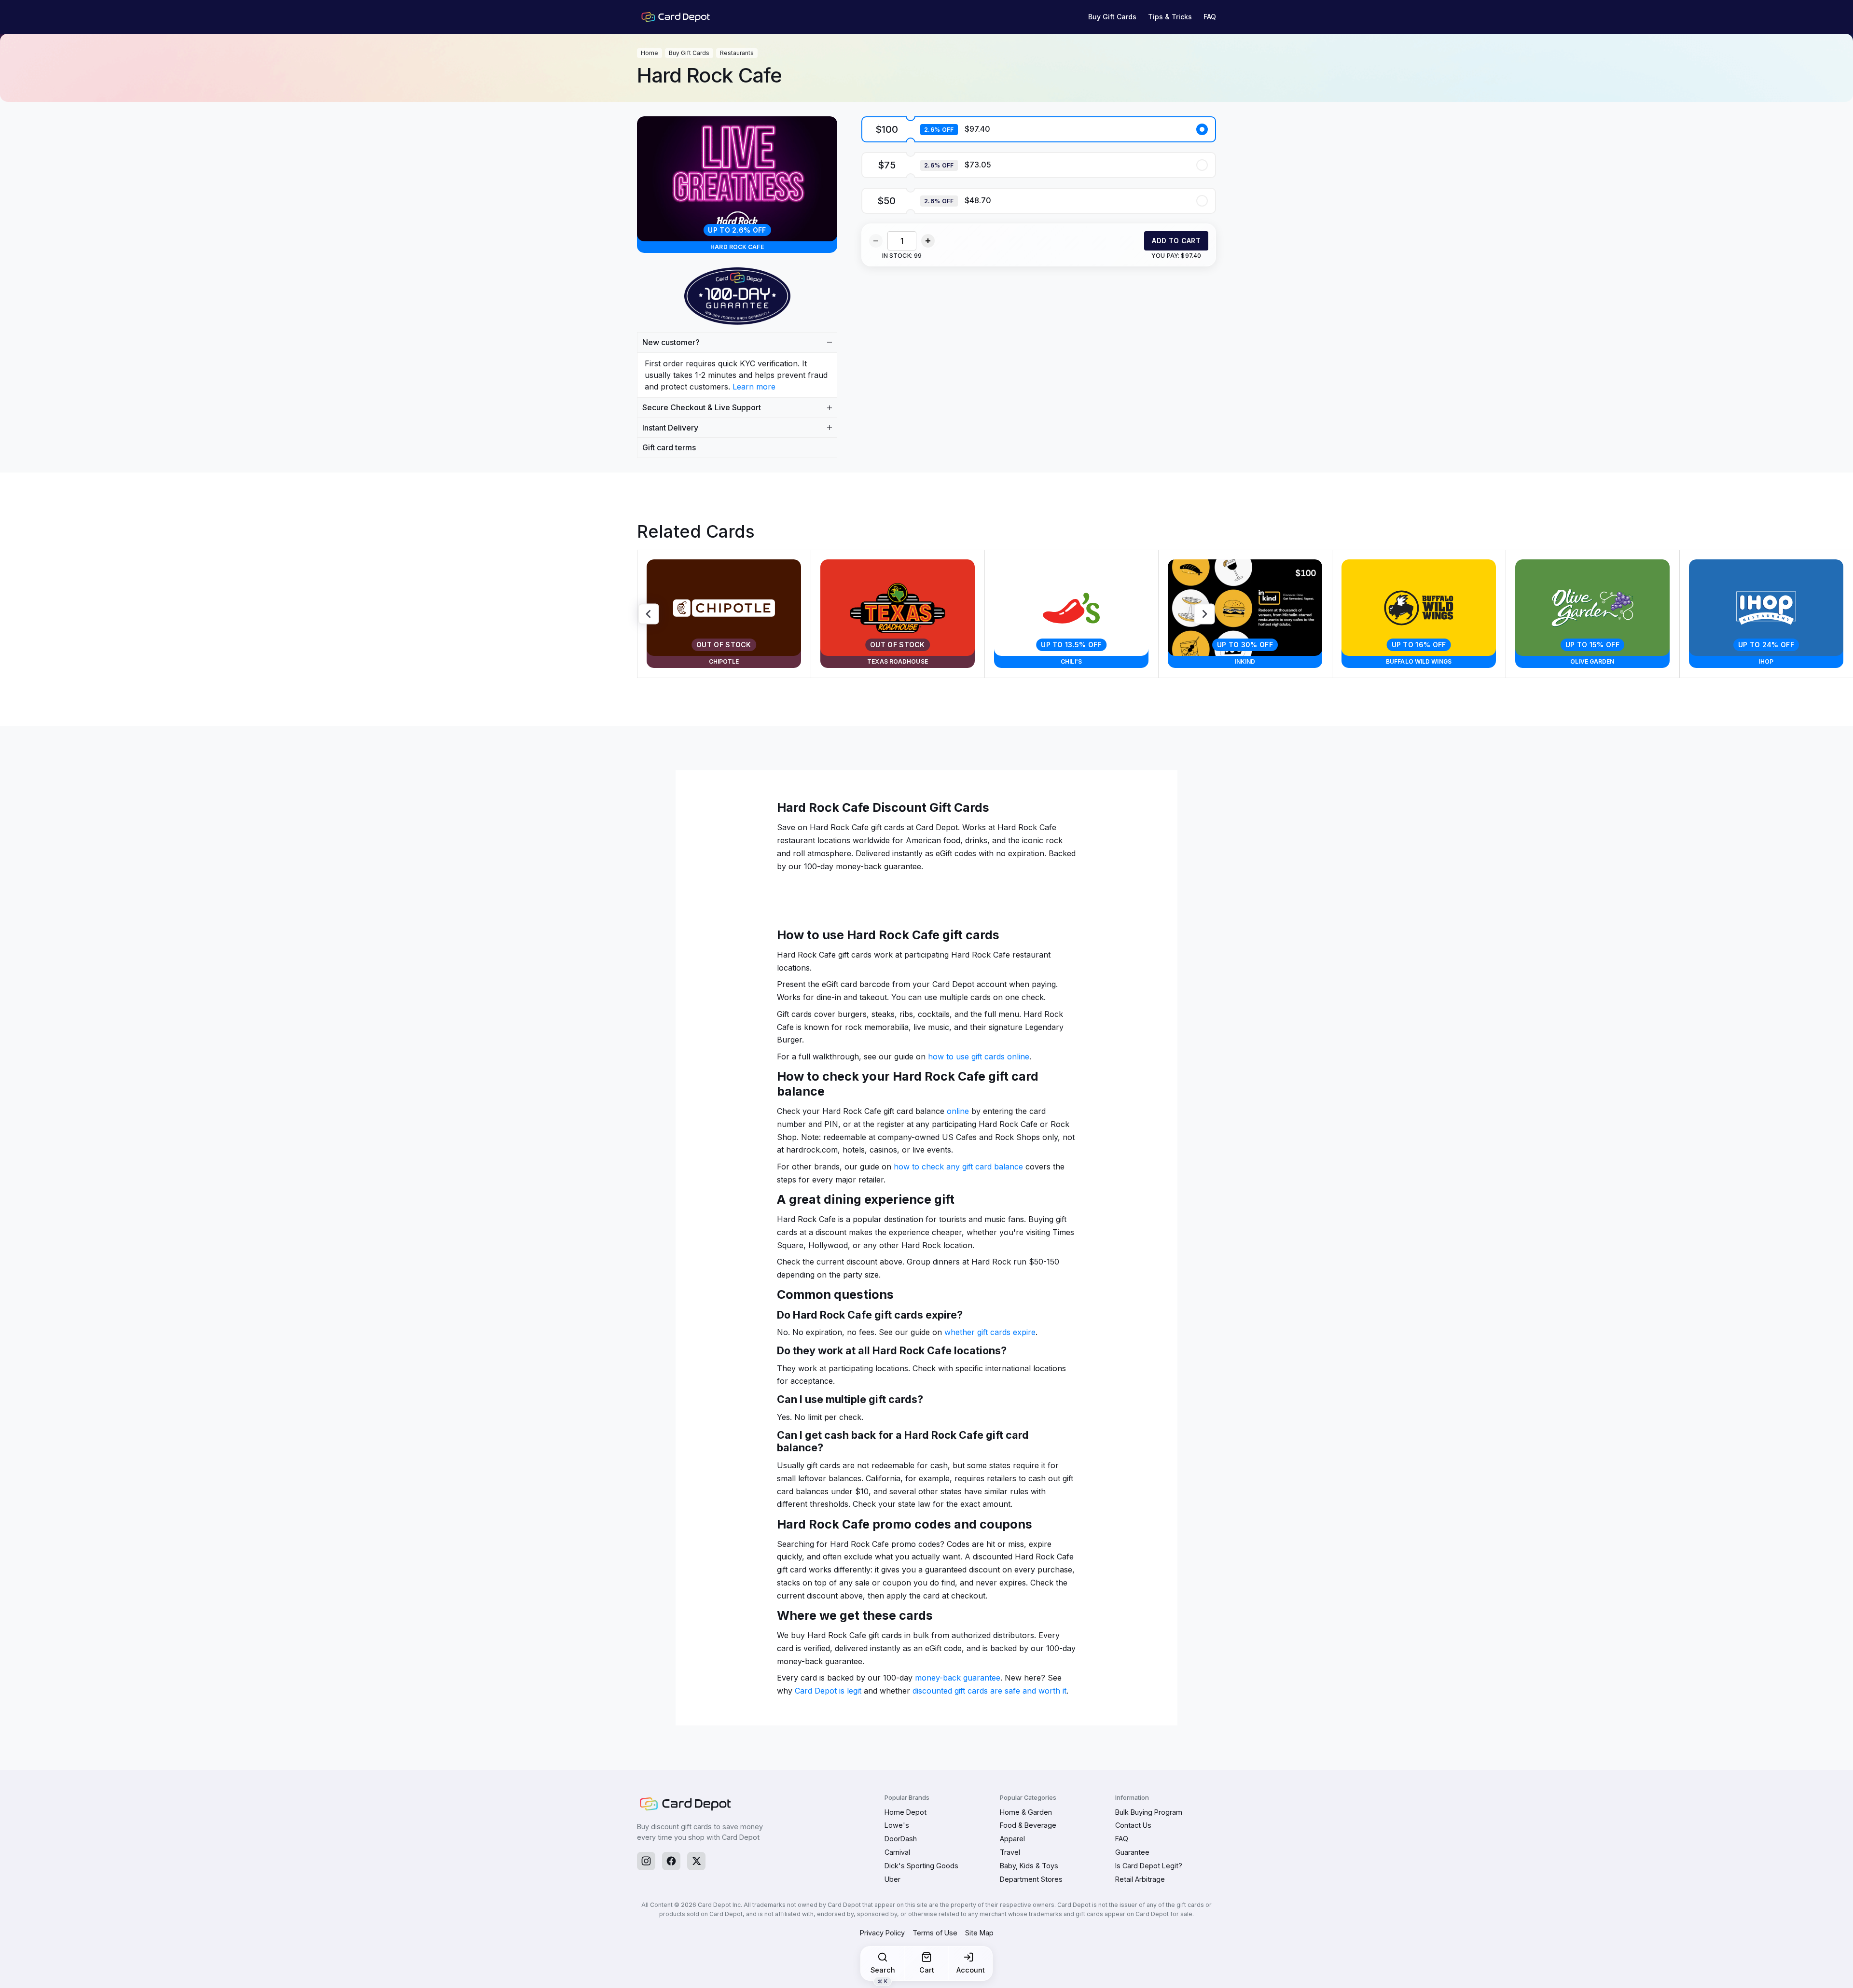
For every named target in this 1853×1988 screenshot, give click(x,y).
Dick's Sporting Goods (921, 1866)
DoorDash (901, 1839)
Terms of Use (935, 1933)
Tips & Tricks (1170, 17)
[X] (696, 1861)
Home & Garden (1026, 1812)
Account (971, 1970)
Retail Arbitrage (1140, 1879)
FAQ (1210, 17)
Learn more (754, 387)
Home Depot (906, 1812)
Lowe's (897, 1825)
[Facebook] (671, 1861)
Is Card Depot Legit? (1149, 1866)
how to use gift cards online (979, 1057)
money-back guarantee (958, 1678)
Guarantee (1132, 1852)
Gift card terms (669, 447)
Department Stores (1031, 1879)
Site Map (979, 1933)
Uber (892, 1879)
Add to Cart (1176, 241)
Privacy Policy (882, 1933)
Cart (927, 1970)
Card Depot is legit (828, 1691)
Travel (1010, 1852)
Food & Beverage (1028, 1825)
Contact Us (1133, 1825)
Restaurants (737, 53)
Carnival (897, 1852)
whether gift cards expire (990, 1332)
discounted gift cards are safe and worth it (989, 1691)
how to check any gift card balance (958, 1167)
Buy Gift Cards (1112, 17)
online (958, 1111)
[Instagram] (646, 1861)
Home (650, 53)
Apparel (1012, 1839)
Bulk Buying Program (1149, 1812)
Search (883, 1973)
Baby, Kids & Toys (1029, 1866)
